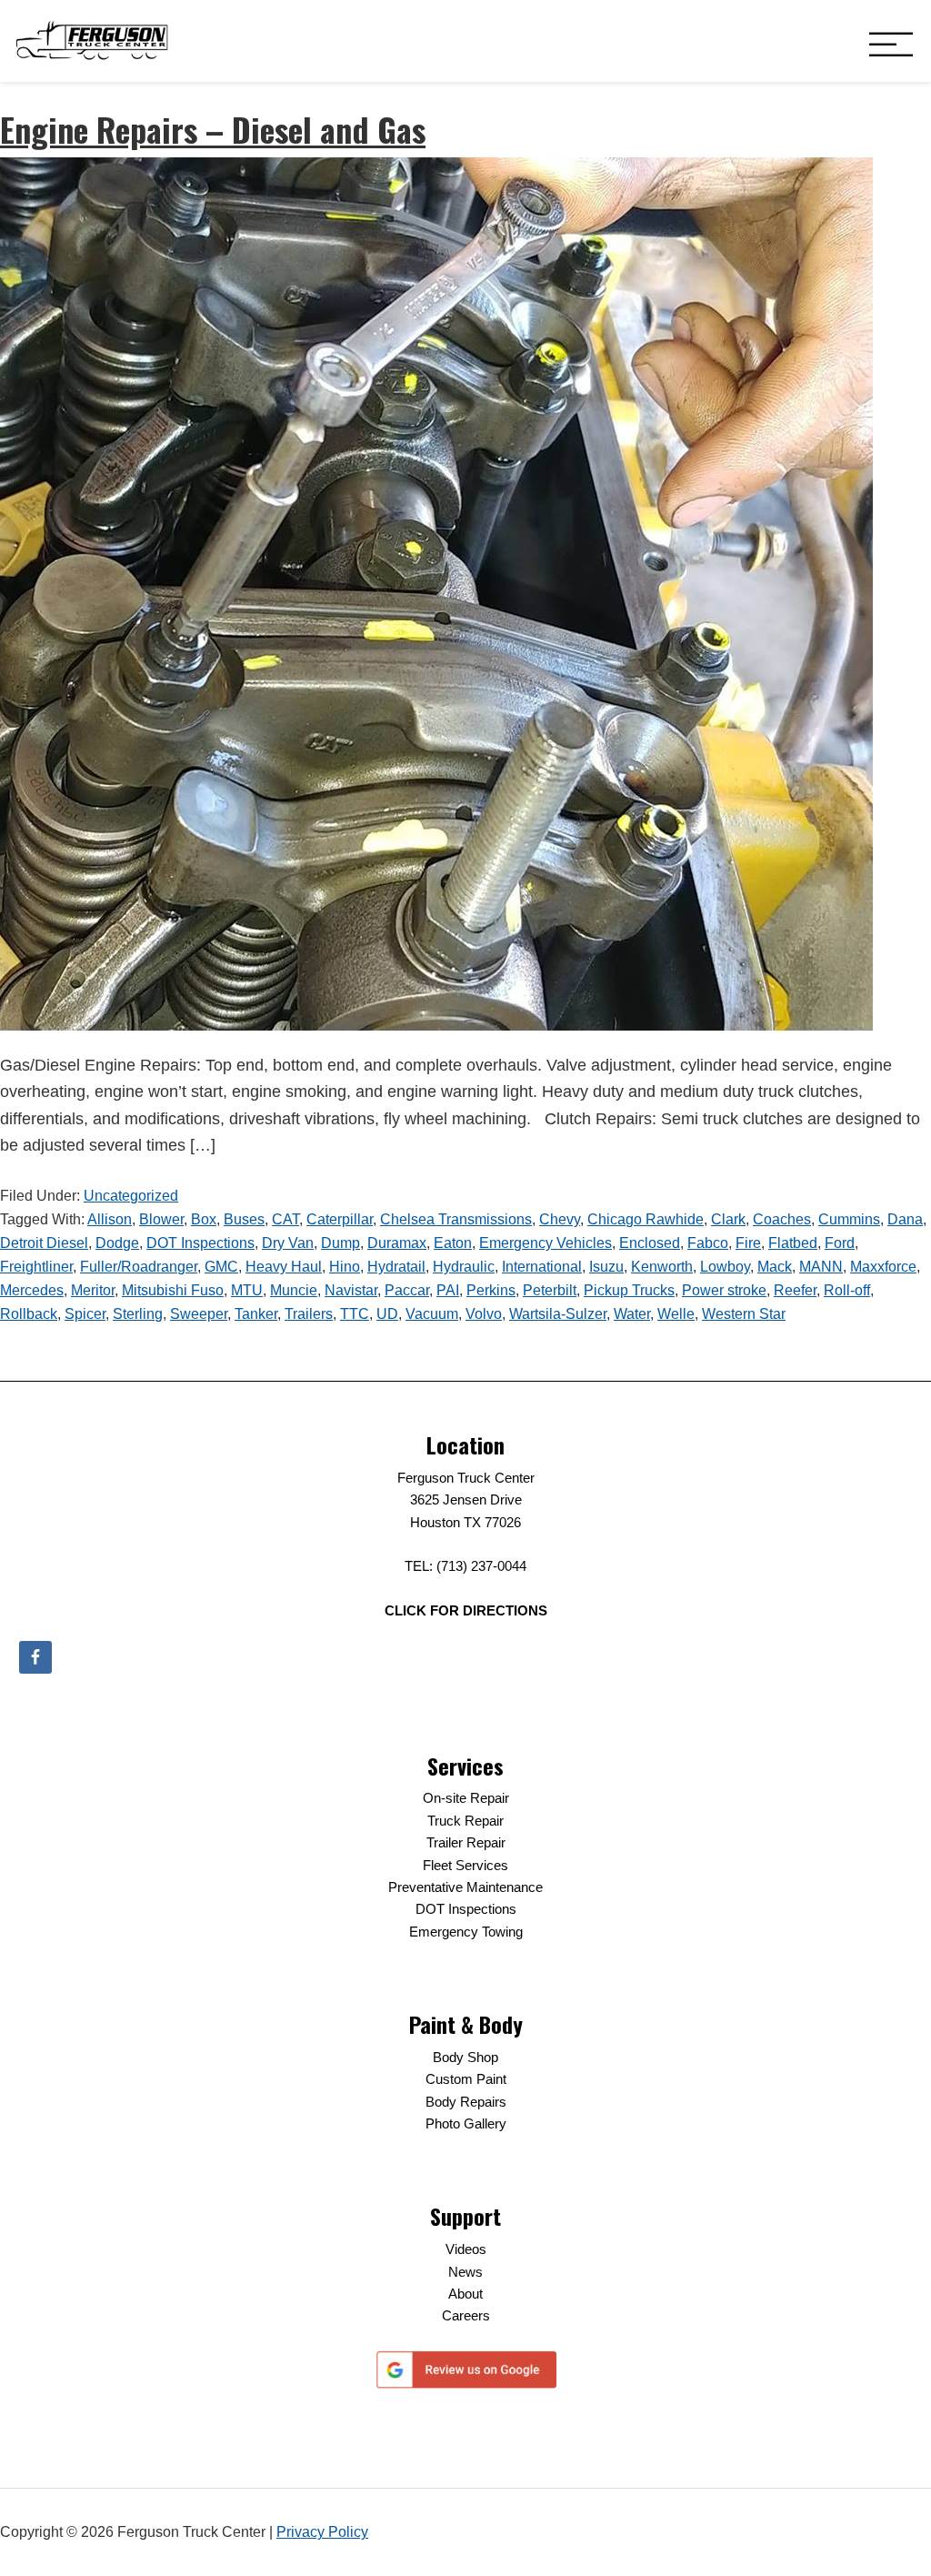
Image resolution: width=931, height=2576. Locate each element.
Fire (748, 1243)
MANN (821, 1267)
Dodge (117, 1243)
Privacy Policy (322, 2532)
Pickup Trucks (629, 1290)
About (465, 2294)
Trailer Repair (466, 1842)
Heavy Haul (284, 1267)
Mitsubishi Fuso (173, 1290)
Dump (340, 1243)
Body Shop (465, 2057)
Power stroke (724, 1290)
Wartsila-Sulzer (558, 1314)
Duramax (397, 1243)
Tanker (256, 1314)
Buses (244, 1219)
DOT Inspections (200, 1243)
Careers (466, 2315)
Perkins (491, 1290)
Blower (161, 1219)
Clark (728, 1219)
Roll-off (847, 1290)
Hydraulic (464, 1267)
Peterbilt (550, 1290)
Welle (676, 1314)
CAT (285, 1219)
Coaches (782, 1219)
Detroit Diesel (44, 1243)
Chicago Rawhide (646, 1219)
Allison (110, 1219)
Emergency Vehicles (546, 1243)
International (542, 1267)
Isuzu (606, 1267)
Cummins (849, 1219)
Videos (466, 2249)
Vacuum (432, 1314)
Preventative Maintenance (465, 1887)
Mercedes (32, 1290)
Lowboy (725, 1267)
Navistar (351, 1290)
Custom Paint (466, 2079)
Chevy (560, 1219)
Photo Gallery (466, 2123)
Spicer (85, 1314)
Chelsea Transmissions (456, 1219)
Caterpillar (340, 1219)
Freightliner (36, 1267)
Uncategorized (131, 1196)
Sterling (138, 1314)
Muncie (294, 1290)
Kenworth (662, 1267)
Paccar (407, 1290)
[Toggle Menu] (891, 46)
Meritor (93, 1290)
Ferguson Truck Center (92, 41)
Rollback (29, 1314)
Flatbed (793, 1243)
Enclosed (650, 1243)
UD (387, 1314)
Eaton (453, 1243)
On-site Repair (466, 1798)
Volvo (484, 1314)
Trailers (309, 1314)
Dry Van (288, 1243)
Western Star (744, 1314)
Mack (775, 1267)
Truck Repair (465, 1821)
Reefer (795, 1290)
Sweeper (199, 1314)
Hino (345, 1267)
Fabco (708, 1243)
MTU (247, 1290)
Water (632, 1314)
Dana (905, 1219)
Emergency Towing (466, 1932)
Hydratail (396, 1267)
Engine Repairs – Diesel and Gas (213, 129)
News (465, 2272)
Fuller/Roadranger (139, 1267)
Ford (840, 1243)
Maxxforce (883, 1267)
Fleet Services (465, 1865)
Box (204, 1219)
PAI (448, 1290)
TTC (355, 1314)
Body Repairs (466, 2102)
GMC (221, 1267)
